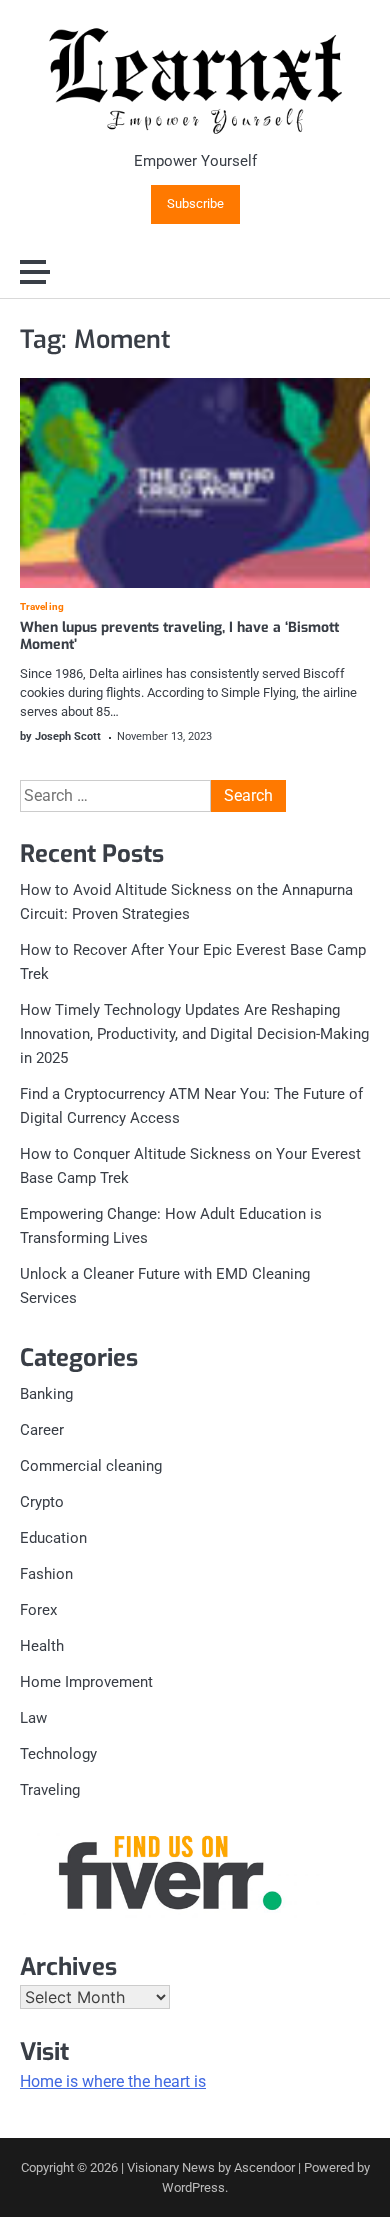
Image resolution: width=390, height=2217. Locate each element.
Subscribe (195, 204)
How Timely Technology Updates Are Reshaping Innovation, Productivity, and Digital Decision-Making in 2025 (194, 1034)
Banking (46, 1394)
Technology (58, 1754)
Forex (38, 1610)
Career (42, 1430)
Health (42, 1646)
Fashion (46, 1574)
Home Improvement (86, 1682)
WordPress (193, 2187)
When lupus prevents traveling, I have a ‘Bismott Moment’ (179, 636)
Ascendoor (264, 2167)
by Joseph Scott (60, 736)
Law (33, 1718)
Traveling (42, 607)
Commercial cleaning (91, 1466)
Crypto (42, 1502)
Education (53, 1538)
